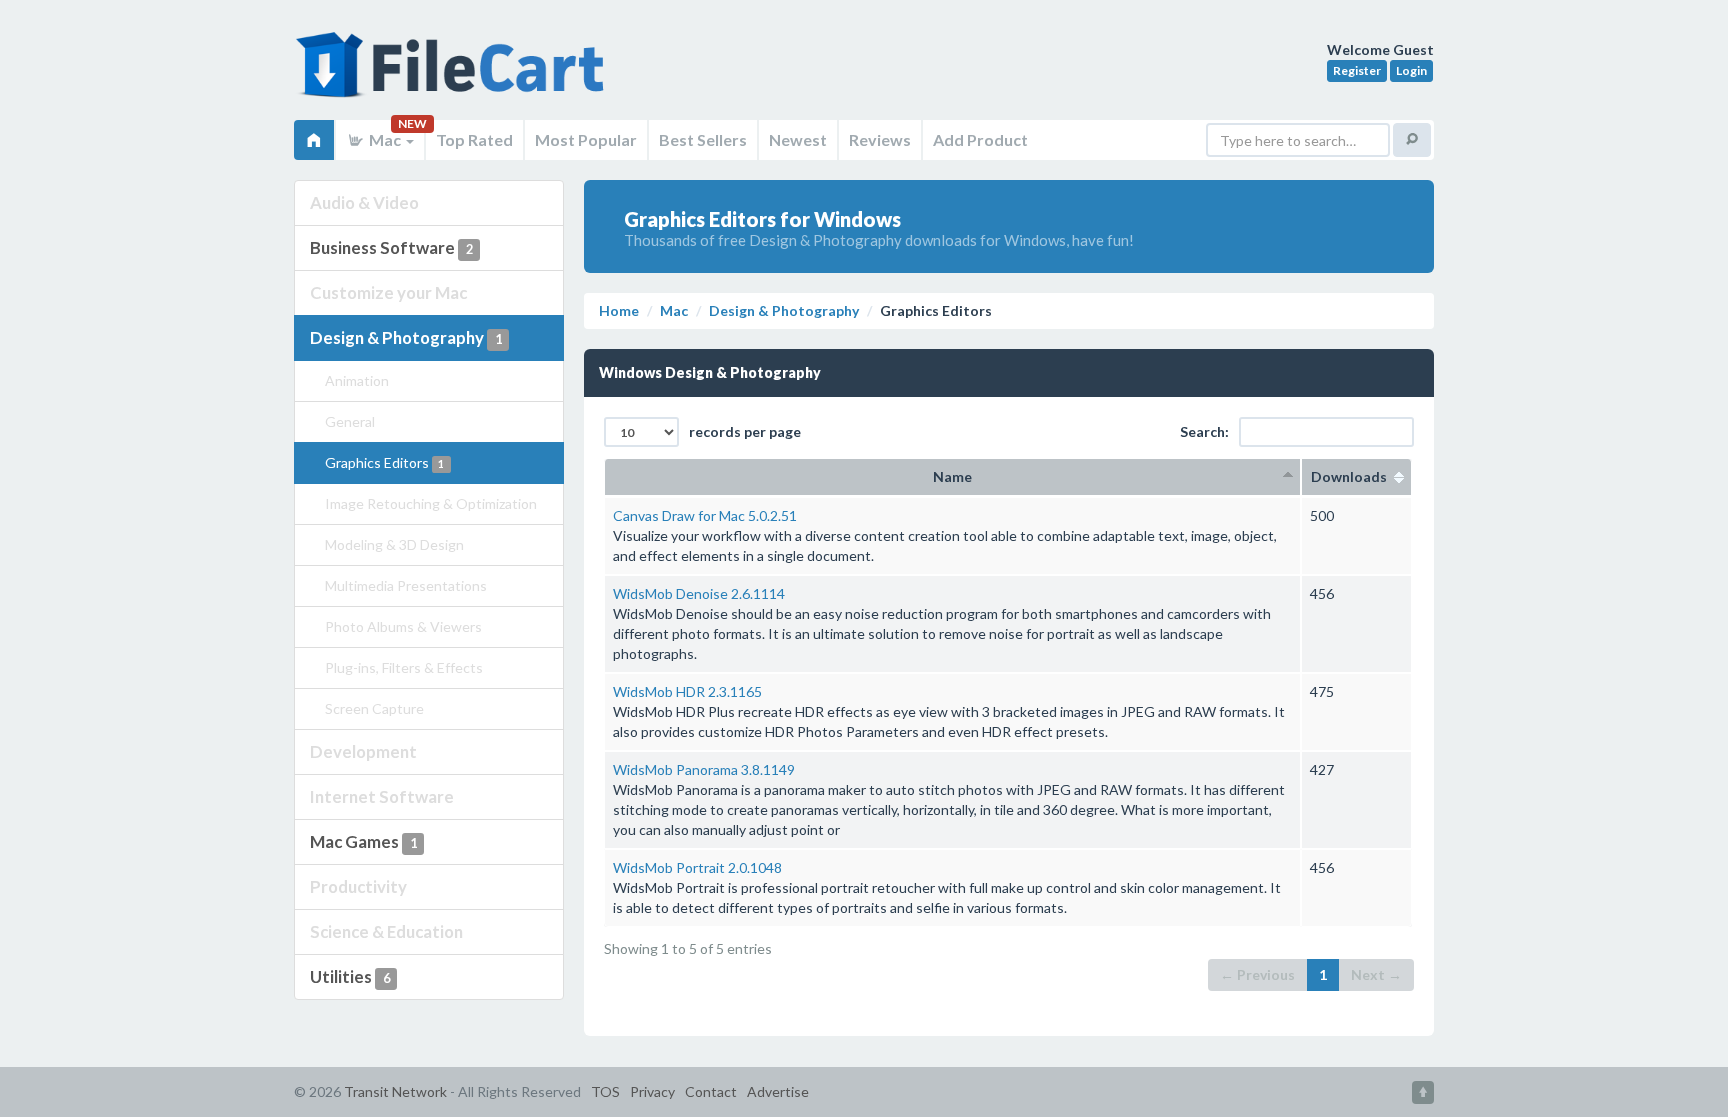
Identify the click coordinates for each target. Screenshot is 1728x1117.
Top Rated (474, 139)
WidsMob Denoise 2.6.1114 (699, 593)
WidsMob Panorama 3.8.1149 (704, 769)
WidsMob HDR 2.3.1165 (687, 691)
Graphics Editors (384, 462)
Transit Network (395, 1091)
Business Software (391, 247)
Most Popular (586, 139)
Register (1357, 70)
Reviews (880, 139)
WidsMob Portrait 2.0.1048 (697, 867)
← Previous (1257, 974)
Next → (1376, 974)
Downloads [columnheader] (1356, 476)
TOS (605, 1091)
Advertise (778, 1091)
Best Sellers (703, 139)
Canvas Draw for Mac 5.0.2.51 (705, 515)
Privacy (652, 1091)
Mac (385, 139)
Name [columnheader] (952, 476)
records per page (745, 431)
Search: (1204, 431)
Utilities (350, 976)
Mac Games (363, 841)
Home (619, 310)
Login (1411, 70)
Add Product (980, 139)
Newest (798, 139)
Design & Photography (406, 337)
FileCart (454, 75)
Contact (711, 1091)
